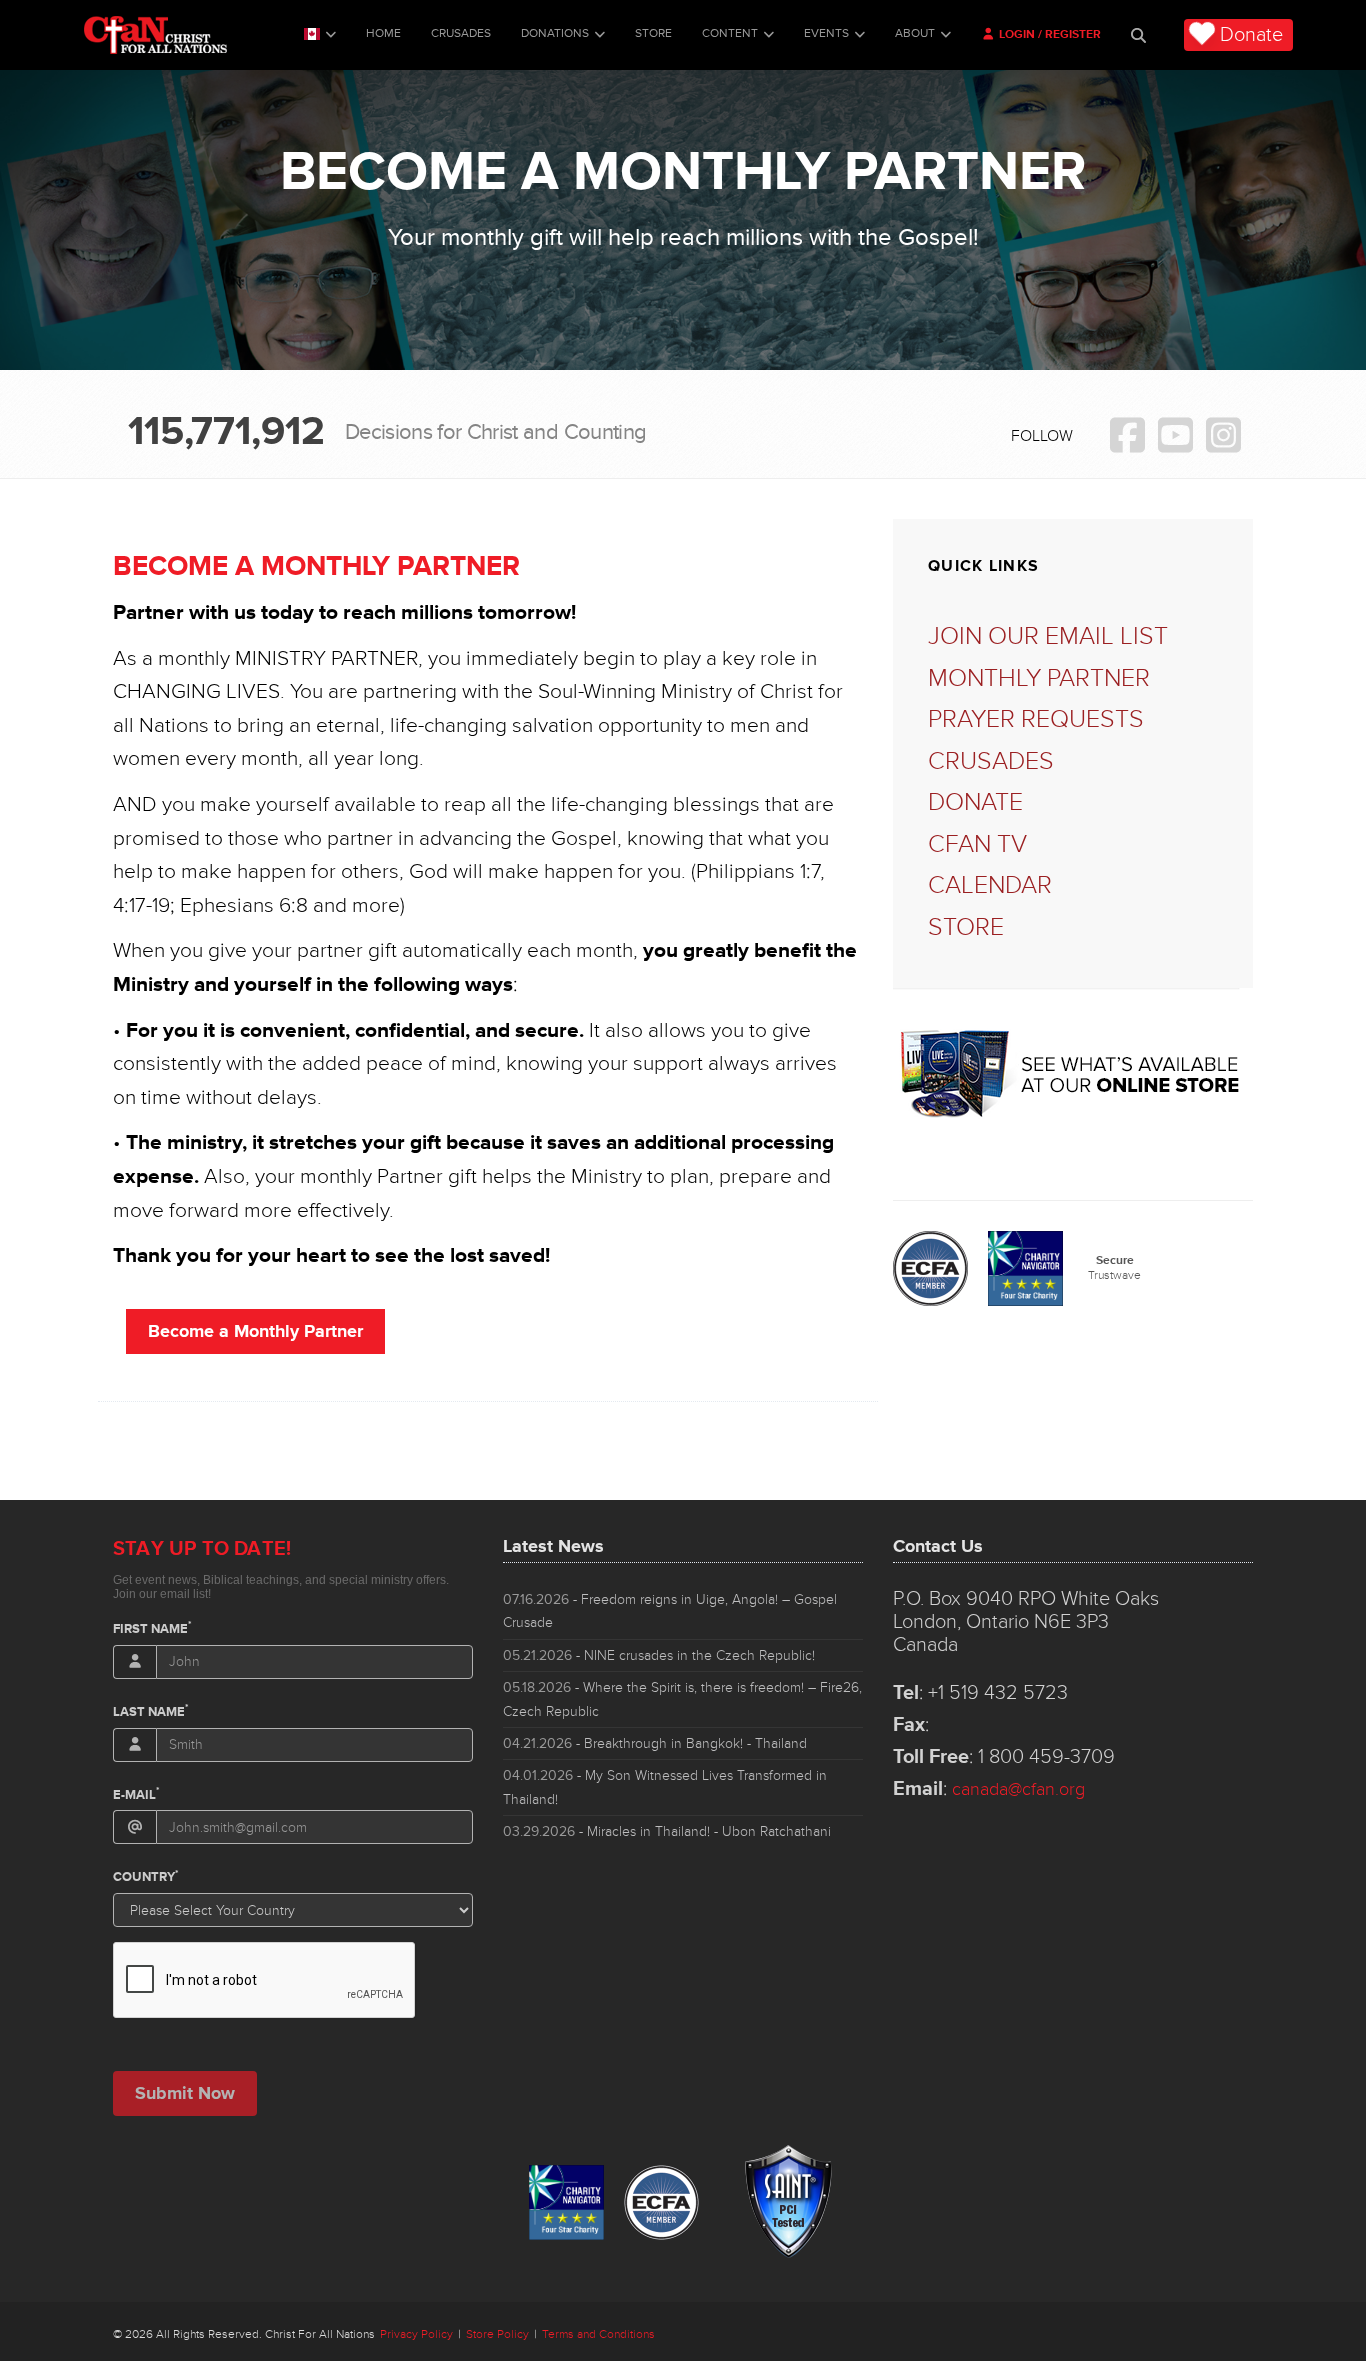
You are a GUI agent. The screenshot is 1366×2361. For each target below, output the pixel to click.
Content (730, 33)
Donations (555, 33)
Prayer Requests (1036, 719)
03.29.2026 (667, 1831)
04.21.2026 (655, 1743)
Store (653, 33)
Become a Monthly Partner (255, 1331)
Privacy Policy (416, 2334)
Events (826, 33)
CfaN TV (977, 844)
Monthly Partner (1039, 678)
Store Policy (497, 2334)
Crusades (461, 33)
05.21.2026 (659, 1655)
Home (383, 33)
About (915, 33)
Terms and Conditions (598, 2334)
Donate (1251, 35)
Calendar (990, 885)
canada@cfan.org (1018, 1789)
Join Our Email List (1048, 636)
